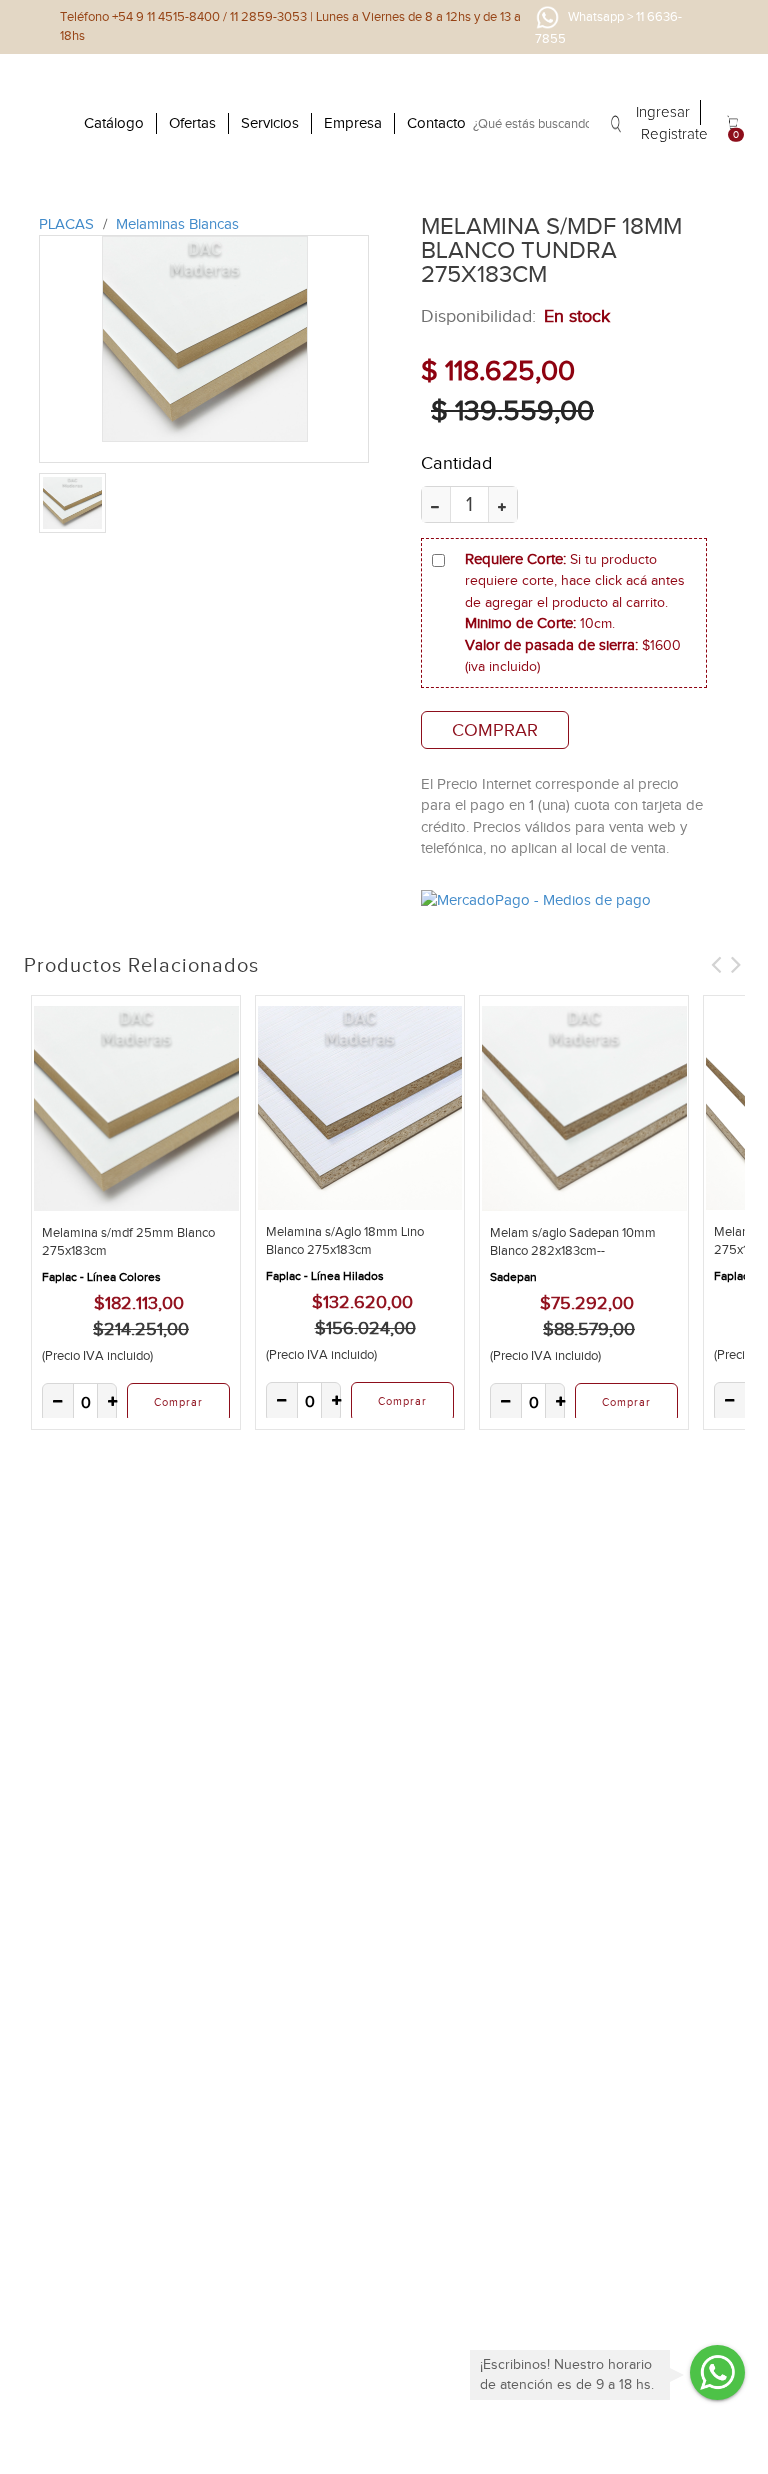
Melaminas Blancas (177, 224)
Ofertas (192, 123)
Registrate (674, 134)
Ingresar (663, 112)
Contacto (436, 123)
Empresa (353, 123)
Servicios (270, 123)
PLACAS (68, 224)
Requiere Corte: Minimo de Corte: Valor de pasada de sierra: (575, 612)
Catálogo (114, 123)
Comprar (495, 730)
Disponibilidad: (478, 316)
